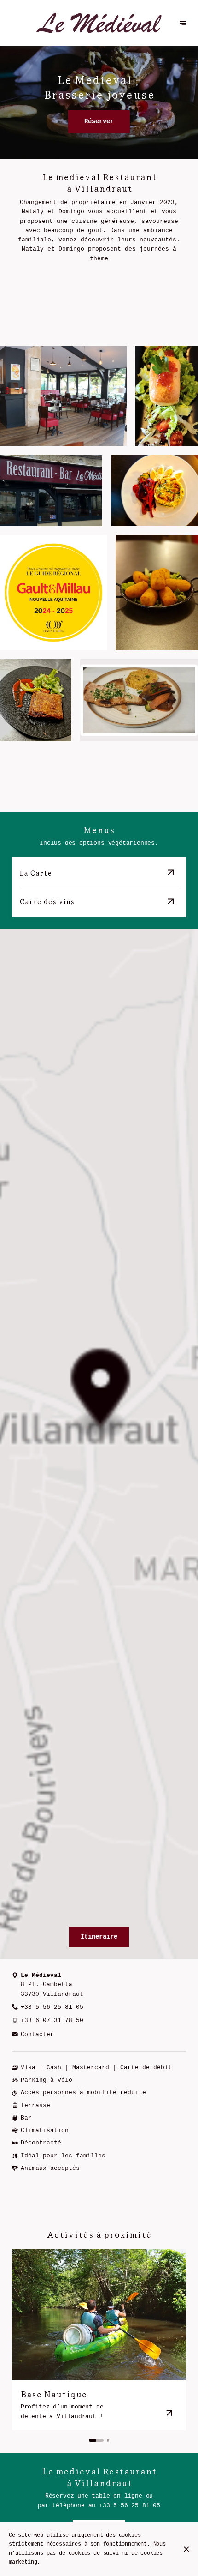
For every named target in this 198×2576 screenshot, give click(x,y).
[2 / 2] (108, 2440)
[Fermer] (186, 2549)
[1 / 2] (96, 2440)
